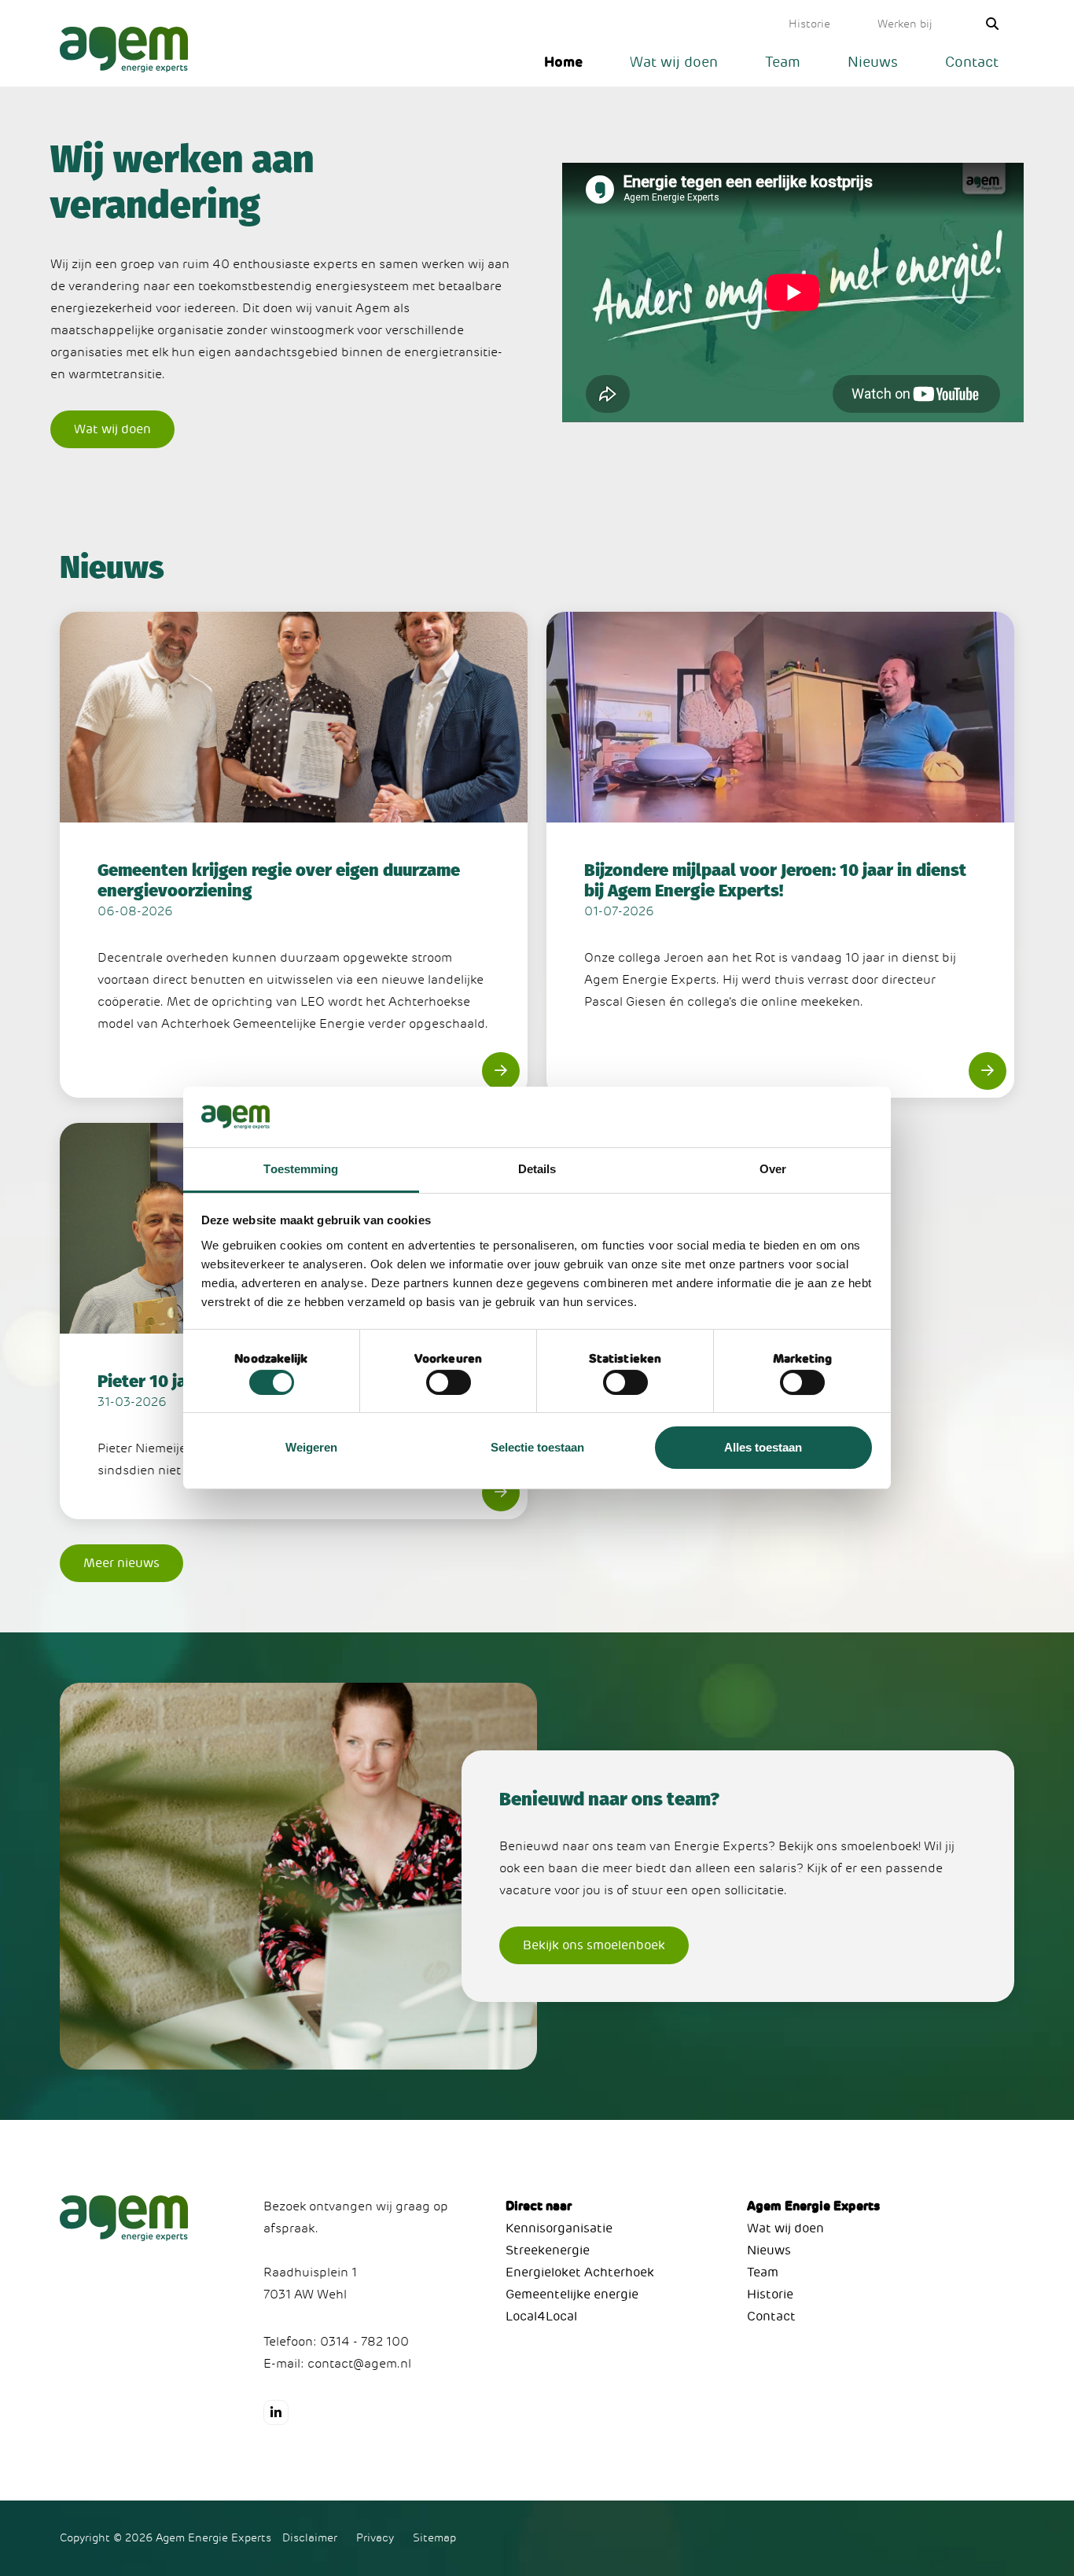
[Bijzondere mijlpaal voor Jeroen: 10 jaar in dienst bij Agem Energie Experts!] (780, 855)
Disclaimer (310, 2538)
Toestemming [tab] (301, 1169)
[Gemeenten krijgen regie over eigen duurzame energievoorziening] (294, 855)
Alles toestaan (763, 1447)
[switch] (449, 1382)
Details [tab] (537, 1169)
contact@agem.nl (359, 2364)
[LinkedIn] (276, 2412)
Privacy (375, 2538)
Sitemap (434, 2538)
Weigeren (311, 1447)
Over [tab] (773, 1169)
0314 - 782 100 (364, 2342)
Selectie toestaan (537, 1447)
